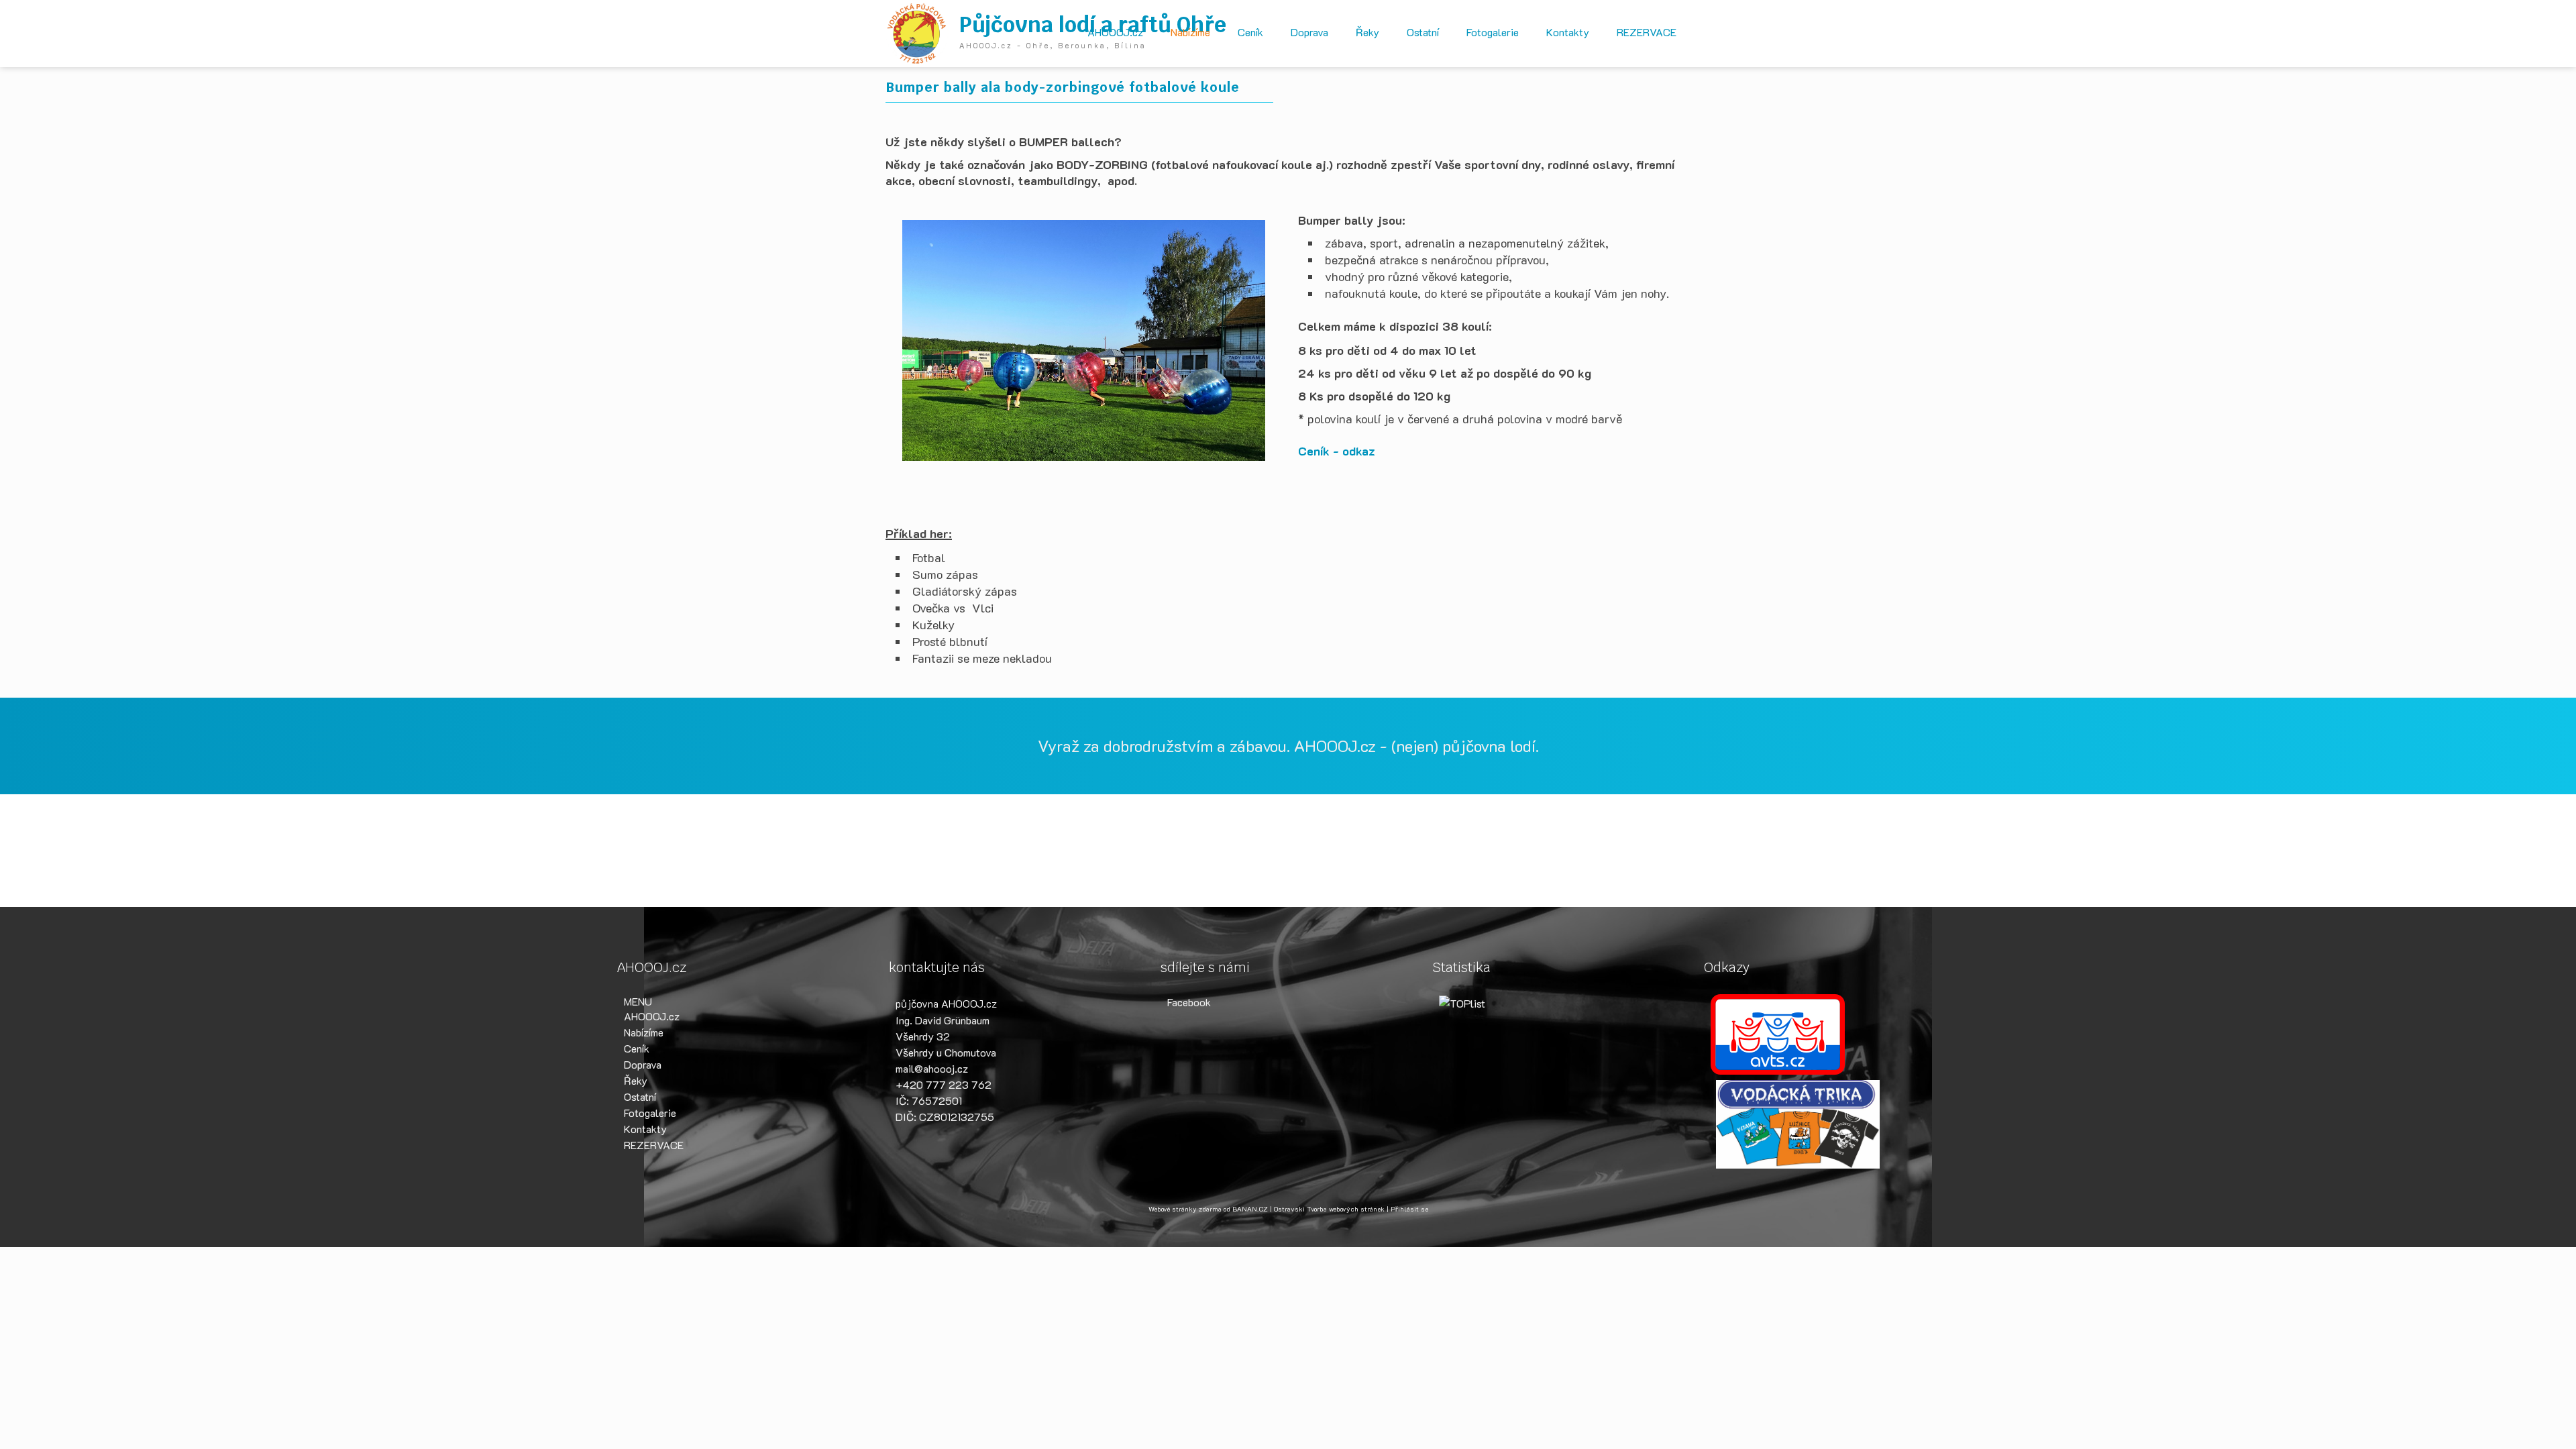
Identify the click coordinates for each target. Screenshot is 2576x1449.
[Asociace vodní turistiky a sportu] (1778, 1033)
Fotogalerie (1493, 32)
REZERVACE (1647, 32)
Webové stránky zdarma (1185, 1209)
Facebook (1189, 1002)
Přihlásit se (1409, 1209)
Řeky (1367, 32)
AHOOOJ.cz (1115, 32)
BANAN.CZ (1250, 1209)
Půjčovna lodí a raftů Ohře (1093, 24)
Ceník (1250, 32)
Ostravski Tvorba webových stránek (1329, 1209)
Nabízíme (1190, 32)
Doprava (1309, 32)
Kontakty (1568, 32)
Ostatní (1423, 32)
